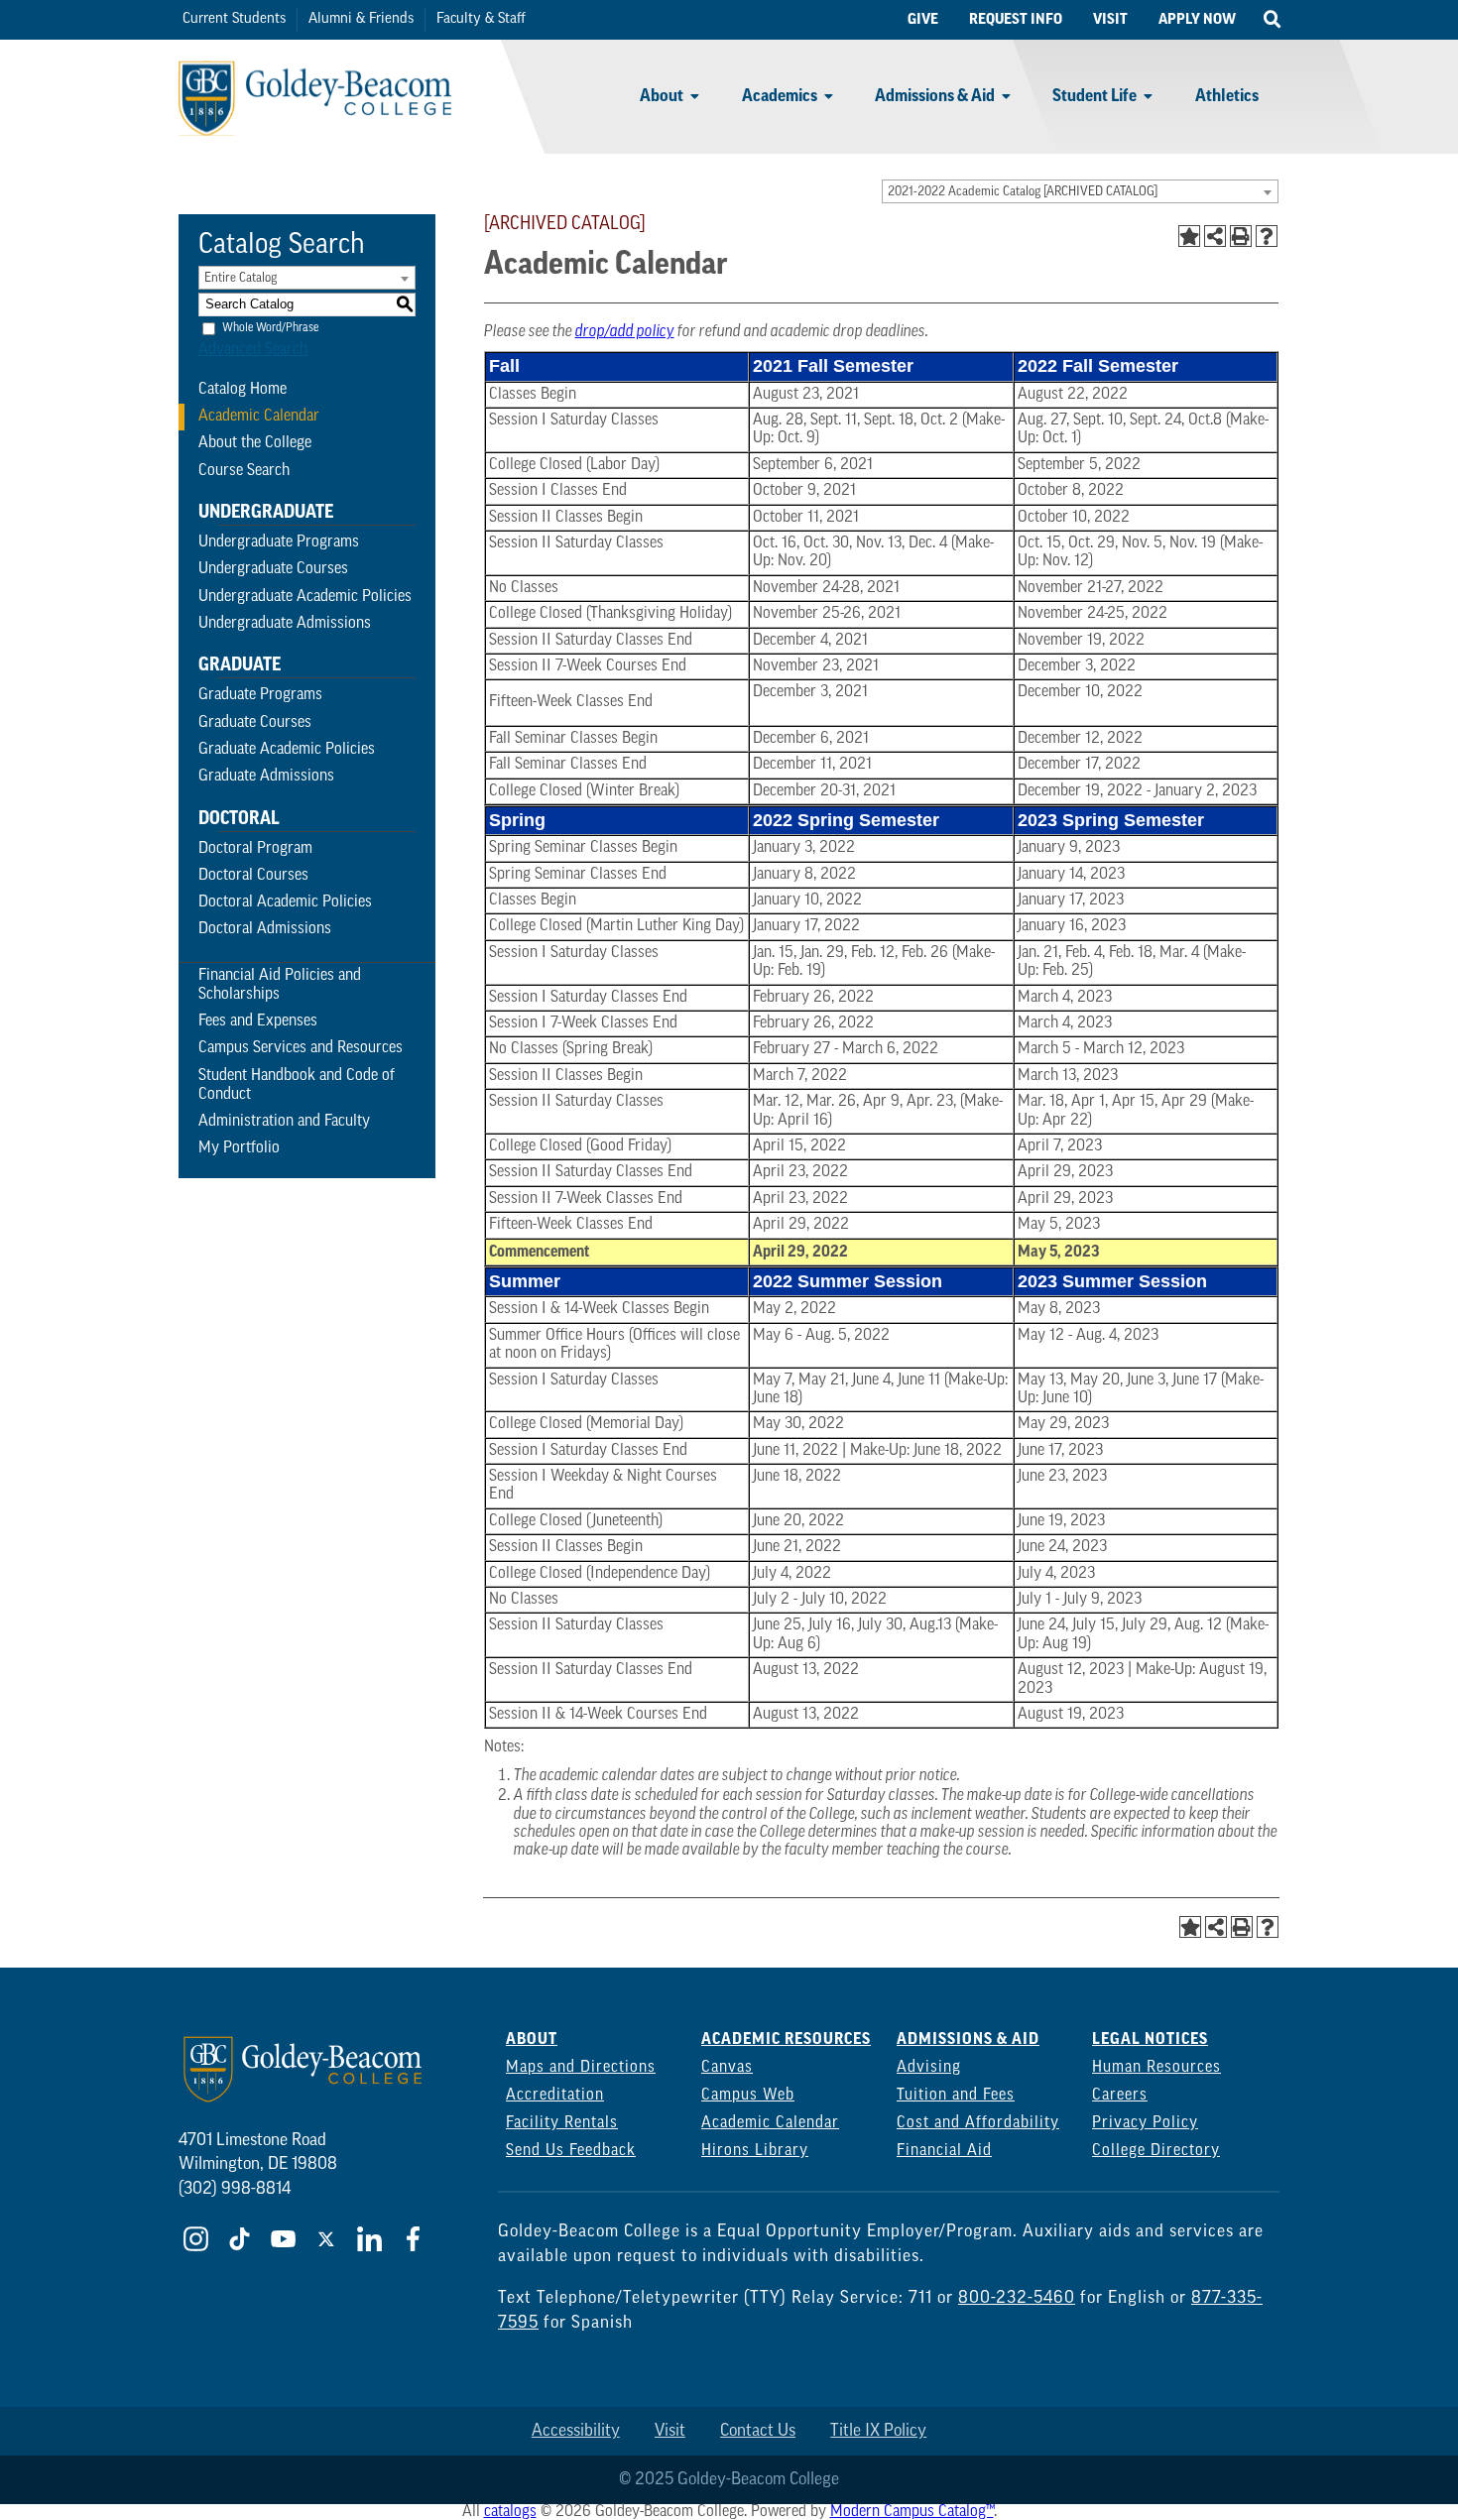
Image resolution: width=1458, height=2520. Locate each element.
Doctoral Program (255, 849)
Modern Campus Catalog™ (912, 2512)
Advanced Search (253, 350)
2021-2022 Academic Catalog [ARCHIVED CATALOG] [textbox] (1023, 192)
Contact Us (758, 2431)
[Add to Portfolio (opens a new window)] (1189, 236)
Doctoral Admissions (265, 929)
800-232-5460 (1017, 2298)
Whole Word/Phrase (270, 327)
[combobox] (1080, 191)
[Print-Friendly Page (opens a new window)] (1241, 236)
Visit (670, 2431)
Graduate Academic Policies (287, 750)
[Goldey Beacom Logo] (315, 55)
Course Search (244, 471)
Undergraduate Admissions (285, 624)
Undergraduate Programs (279, 542)
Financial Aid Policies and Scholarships (280, 985)
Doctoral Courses (253, 876)
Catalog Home (243, 390)
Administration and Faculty (284, 1122)
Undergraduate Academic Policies (305, 597)
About (662, 96)
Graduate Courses (255, 723)
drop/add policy (625, 332)
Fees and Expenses (258, 1021)
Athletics (1227, 96)
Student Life (1094, 96)
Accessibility (576, 2431)
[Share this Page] (1215, 236)
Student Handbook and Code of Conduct (297, 1085)
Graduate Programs (260, 695)
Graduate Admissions (266, 777)
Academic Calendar (259, 417)
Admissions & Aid (935, 96)
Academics (780, 96)
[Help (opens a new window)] (1267, 236)
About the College (255, 443)
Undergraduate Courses (273, 569)
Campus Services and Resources (301, 1048)
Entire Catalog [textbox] (241, 278)
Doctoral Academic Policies (285, 902)
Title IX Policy (878, 2431)
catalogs (510, 2512)
